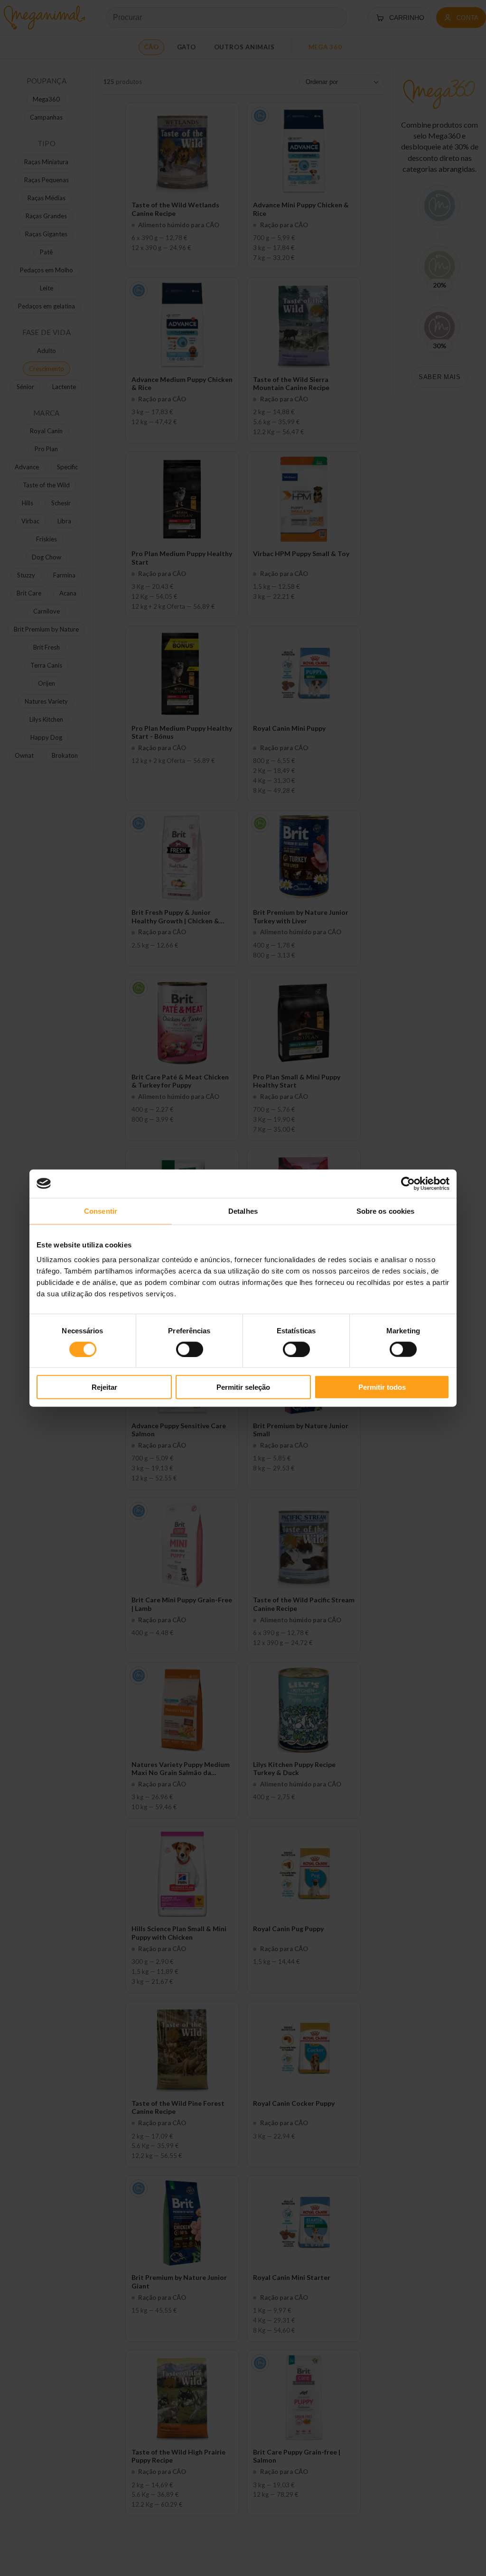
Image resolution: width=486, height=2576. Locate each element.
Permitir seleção (243, 1387)
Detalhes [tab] (243, 1211)
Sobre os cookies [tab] (386, 1211)
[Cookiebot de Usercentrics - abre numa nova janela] (408, 1183)
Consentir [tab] (101, 1211)
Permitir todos (382, 1387)
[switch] (190, 1349)
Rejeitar (104, 1387)
